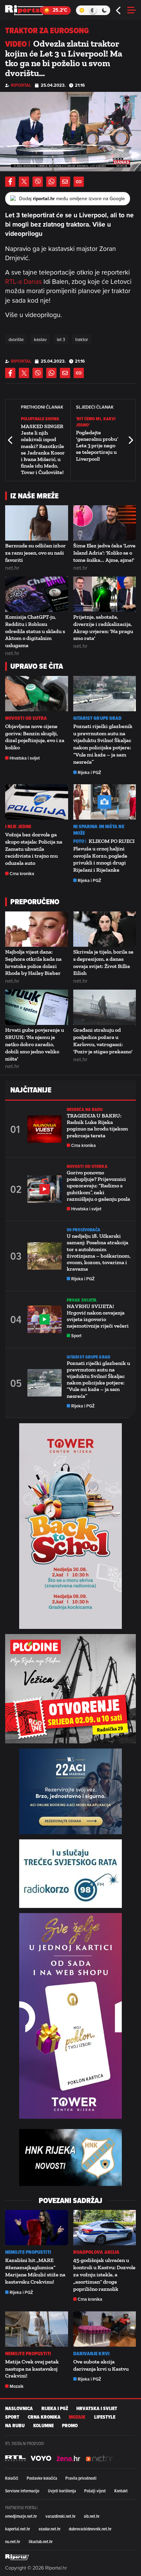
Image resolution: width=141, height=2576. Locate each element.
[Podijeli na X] (24, 182)
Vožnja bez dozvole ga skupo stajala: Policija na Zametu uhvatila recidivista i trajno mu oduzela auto (34, 849)
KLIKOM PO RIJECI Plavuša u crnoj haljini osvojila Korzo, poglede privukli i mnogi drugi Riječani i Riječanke (104, 855)
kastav (40, 339)
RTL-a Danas (23, 281)
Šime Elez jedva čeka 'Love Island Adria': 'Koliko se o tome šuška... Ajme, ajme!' (104, 553)
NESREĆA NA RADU (85, 1109)
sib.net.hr (92, 2516)
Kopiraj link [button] (79, 182)
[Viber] (38, 182)
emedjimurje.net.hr (21, 2516)
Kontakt (121, 2491)
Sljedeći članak (130, 440)
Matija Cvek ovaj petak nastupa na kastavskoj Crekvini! (32, 2369)
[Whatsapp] (51, 182)
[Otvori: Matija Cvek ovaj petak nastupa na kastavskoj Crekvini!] (37, 2329)
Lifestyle (105, 2417)
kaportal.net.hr (18, 2529)
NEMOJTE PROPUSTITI (28, 2252)
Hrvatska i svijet (25, 758)
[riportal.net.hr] (17, 2557)
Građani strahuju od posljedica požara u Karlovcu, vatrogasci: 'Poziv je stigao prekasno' (103, 1041)
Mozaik (17, 2386)
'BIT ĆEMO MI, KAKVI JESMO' (96, 422)
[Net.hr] (15, 2458)
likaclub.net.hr (41, 2541)
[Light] (82, 10)
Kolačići (12, 2478)
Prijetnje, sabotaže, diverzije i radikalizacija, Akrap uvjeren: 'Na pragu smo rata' (103, 627)
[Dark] (105, 10)
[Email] (65, 182)
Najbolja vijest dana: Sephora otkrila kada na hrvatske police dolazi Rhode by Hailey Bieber (33, 962)
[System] (93, 10)
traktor (82, 339)
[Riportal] (26, 10)
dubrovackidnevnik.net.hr (90, 2529)
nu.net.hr (13, 2541)
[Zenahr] (68, 2458)
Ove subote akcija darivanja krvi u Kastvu (101, 2365)
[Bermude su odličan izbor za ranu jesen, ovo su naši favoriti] (37, 523)
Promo (70, 2426)
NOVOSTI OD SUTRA (26, 718)
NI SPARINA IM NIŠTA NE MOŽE (99, 830)
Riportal (21, 85)
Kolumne (43, 2426)
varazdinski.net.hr (61, 2516)
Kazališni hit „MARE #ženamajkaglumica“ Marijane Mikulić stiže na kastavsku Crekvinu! (35, 2271)
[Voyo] (41, 2458)
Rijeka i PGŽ (89, 772)
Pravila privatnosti (81, 2478)
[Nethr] (99, 2458)
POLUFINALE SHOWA (40, 419)
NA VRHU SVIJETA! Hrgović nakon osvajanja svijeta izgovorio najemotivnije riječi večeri (98, 1316)
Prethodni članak (11, 440)
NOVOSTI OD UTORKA (87, 1166)
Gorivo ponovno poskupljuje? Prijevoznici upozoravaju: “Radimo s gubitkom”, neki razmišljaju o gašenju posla (98, 1186)
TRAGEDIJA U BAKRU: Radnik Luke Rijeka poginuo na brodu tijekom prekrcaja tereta (97, 1126)
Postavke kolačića (42, 2478)
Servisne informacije (22, 2491)
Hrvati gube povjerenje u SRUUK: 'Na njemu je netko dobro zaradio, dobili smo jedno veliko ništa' (35, 1044)
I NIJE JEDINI (18, 827)
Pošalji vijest (95, 2491)
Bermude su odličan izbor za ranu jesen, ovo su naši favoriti (35, 553)
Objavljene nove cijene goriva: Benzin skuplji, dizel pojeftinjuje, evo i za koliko (35, 737)
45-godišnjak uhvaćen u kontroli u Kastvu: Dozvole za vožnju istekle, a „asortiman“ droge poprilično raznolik (104, 2274)
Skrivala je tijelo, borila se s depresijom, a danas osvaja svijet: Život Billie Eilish (103, 962)
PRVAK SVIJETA (82, 1300)
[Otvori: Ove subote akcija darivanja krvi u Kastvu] (105, 2329)
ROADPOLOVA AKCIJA (97, 2252)
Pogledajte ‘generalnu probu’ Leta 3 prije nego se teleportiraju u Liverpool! (97, 446)
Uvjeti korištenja (62, 2491)
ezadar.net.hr (50, 2529)
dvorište (16, 339)
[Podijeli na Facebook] (10, 182)
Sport (76, 1336)
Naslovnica (19, 2409)
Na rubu (15, 2426)
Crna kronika (22, 874)
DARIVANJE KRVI (91, 2354)
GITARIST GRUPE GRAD (98, 718)
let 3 (61, 339)
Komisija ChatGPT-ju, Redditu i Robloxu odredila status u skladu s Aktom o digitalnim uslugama (35, 631)
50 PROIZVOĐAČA (84, 1230)
